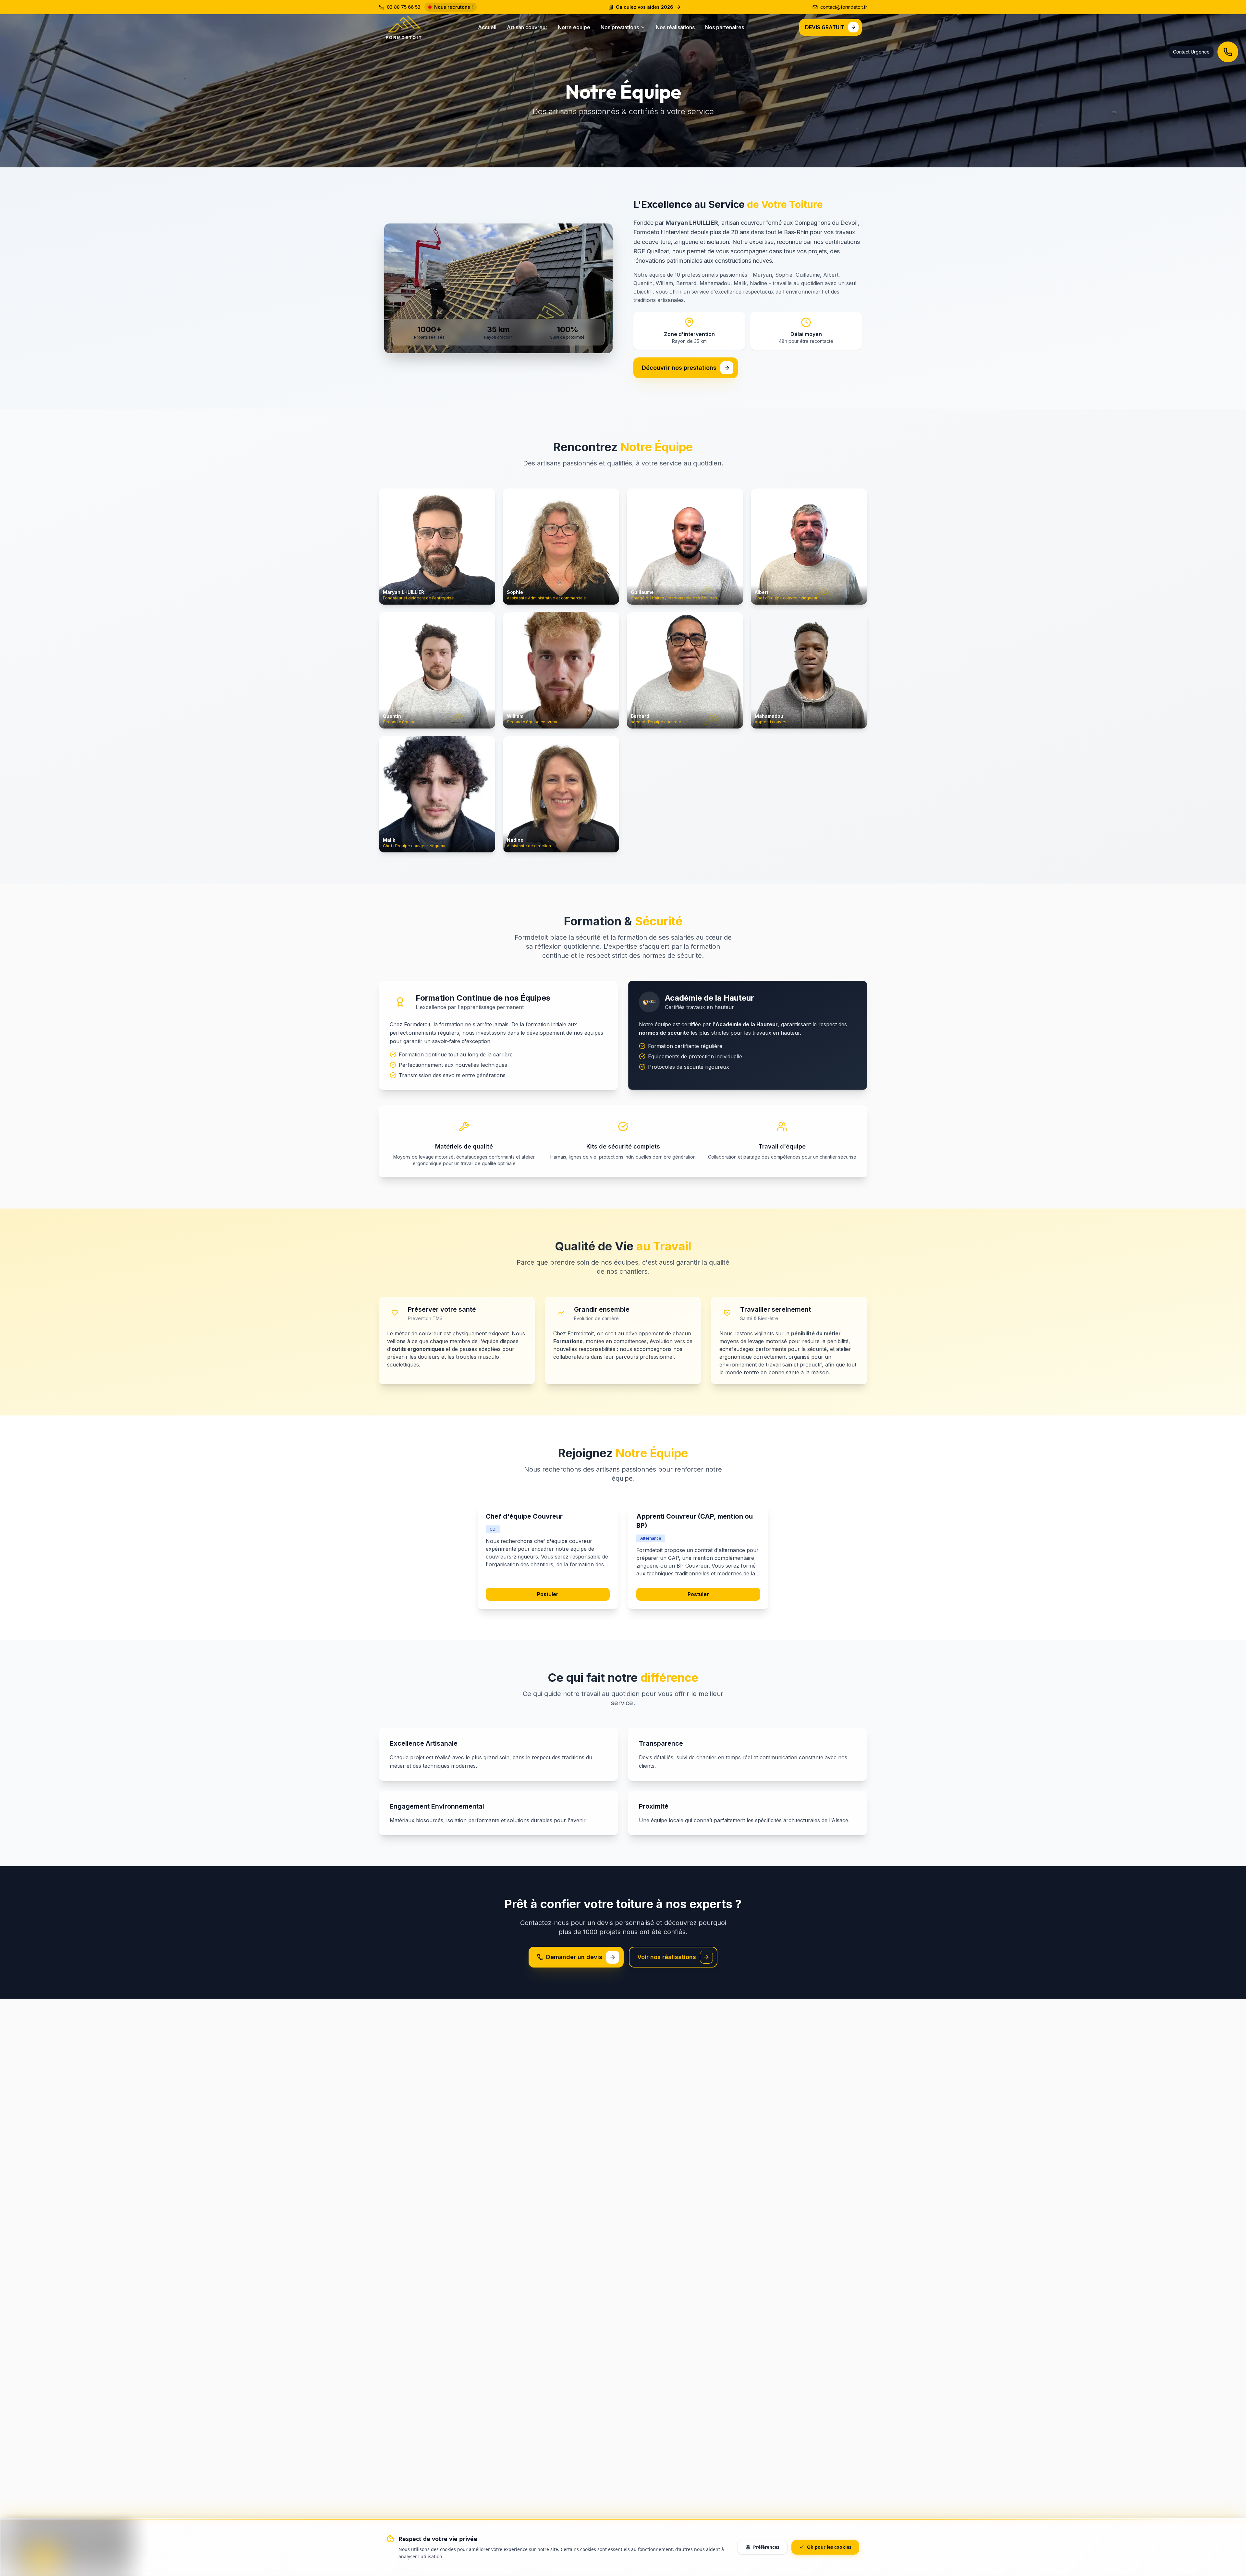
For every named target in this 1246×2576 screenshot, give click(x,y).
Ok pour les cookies (829, 2547)
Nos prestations (620, 27)
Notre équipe (574, 27)
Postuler (548, 1594)
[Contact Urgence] (1228, 52)
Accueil (487, 27)
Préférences (766, 2547)
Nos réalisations (675, 27)
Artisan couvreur (527, 27)
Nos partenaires (725, 27)
